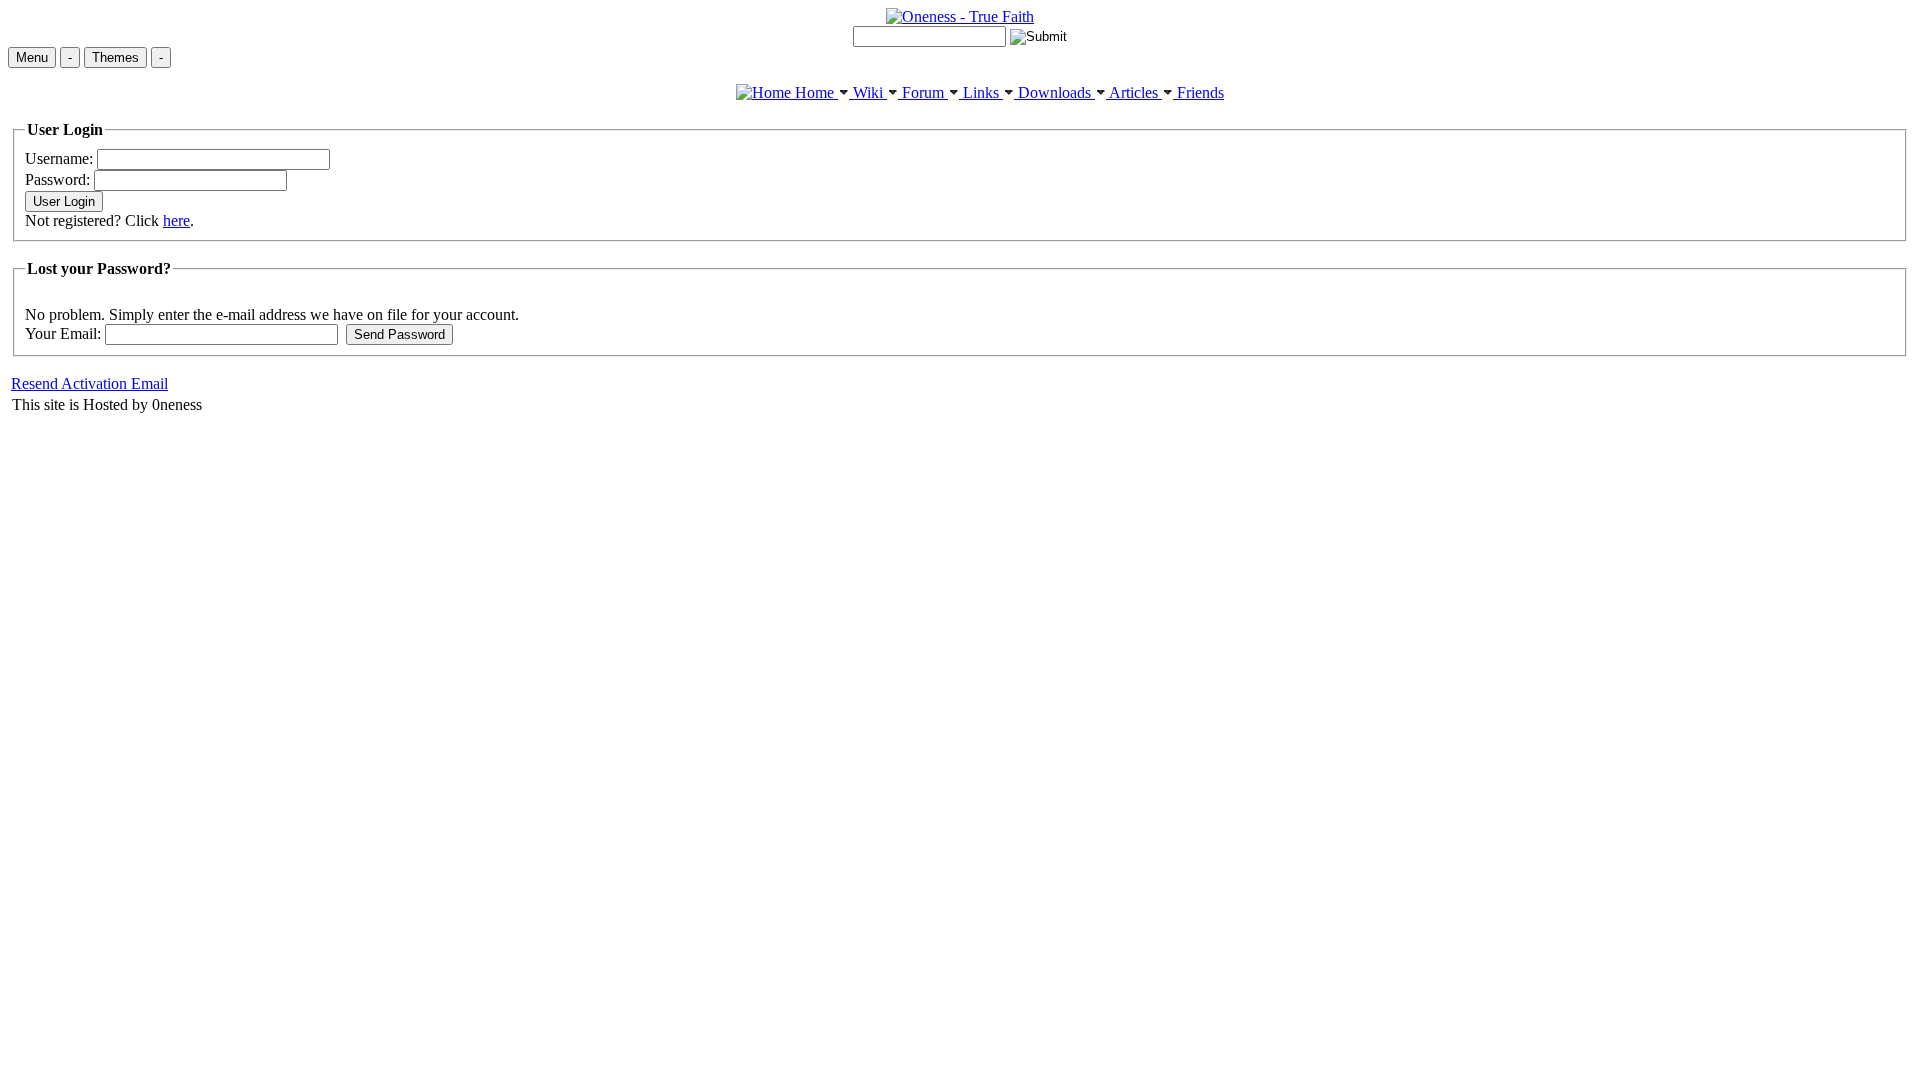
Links (981, 92)
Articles (1134, 92)
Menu (32, 57)
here (176, 220)
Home (814, 92)
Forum (923, 92)
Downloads (1054, 92)
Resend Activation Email (89, 383)
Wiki (868, 92)
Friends (1198, 92)
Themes (115, 57)
